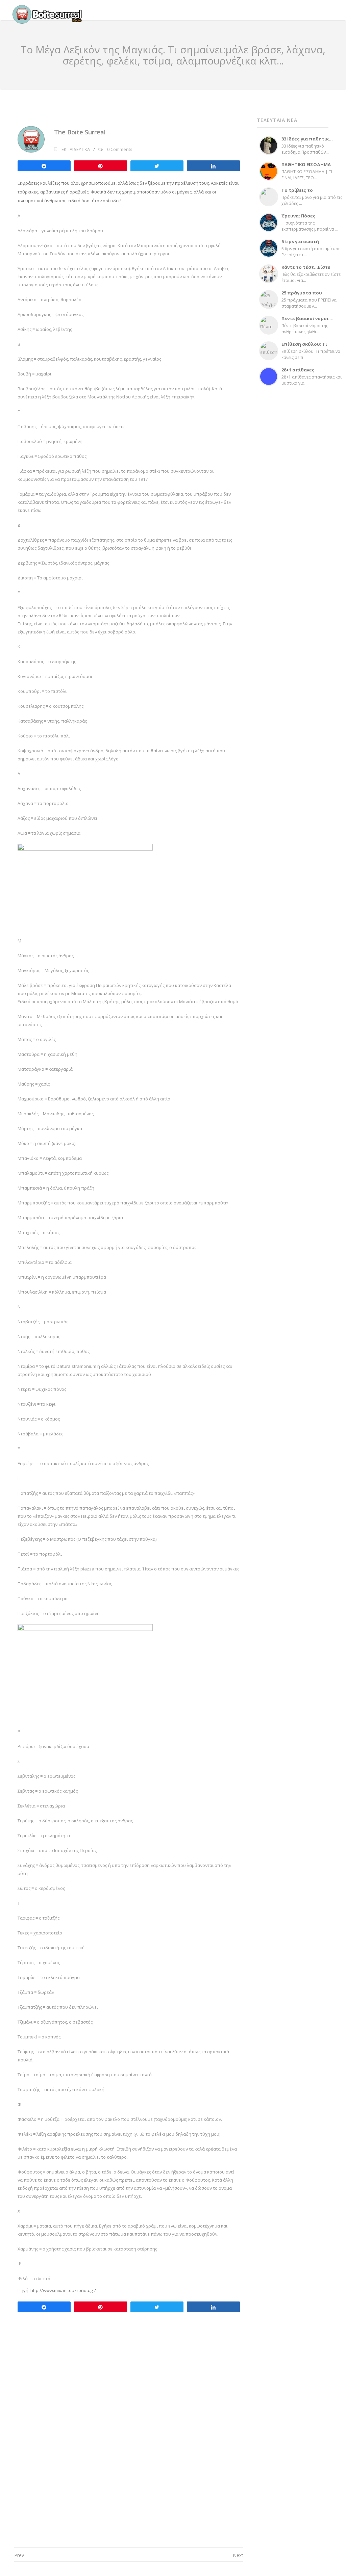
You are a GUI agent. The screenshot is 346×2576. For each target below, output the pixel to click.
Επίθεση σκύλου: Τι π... (304, 347)
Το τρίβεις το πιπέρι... (297, 193)
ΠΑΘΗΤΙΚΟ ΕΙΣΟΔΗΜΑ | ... (306, 167)
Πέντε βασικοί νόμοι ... (307, 318)
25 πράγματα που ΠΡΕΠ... (302, 295)
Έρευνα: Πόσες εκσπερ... (299, 218)
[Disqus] (129, 2443)
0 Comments (120, 149)
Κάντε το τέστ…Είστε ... (306, 270)
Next (238, 2555)
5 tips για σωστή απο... (300, 244)
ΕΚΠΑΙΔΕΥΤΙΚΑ (76, 149)
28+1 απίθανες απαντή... (298, 372)
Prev (19, 2555)
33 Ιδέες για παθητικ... (307, 139)
